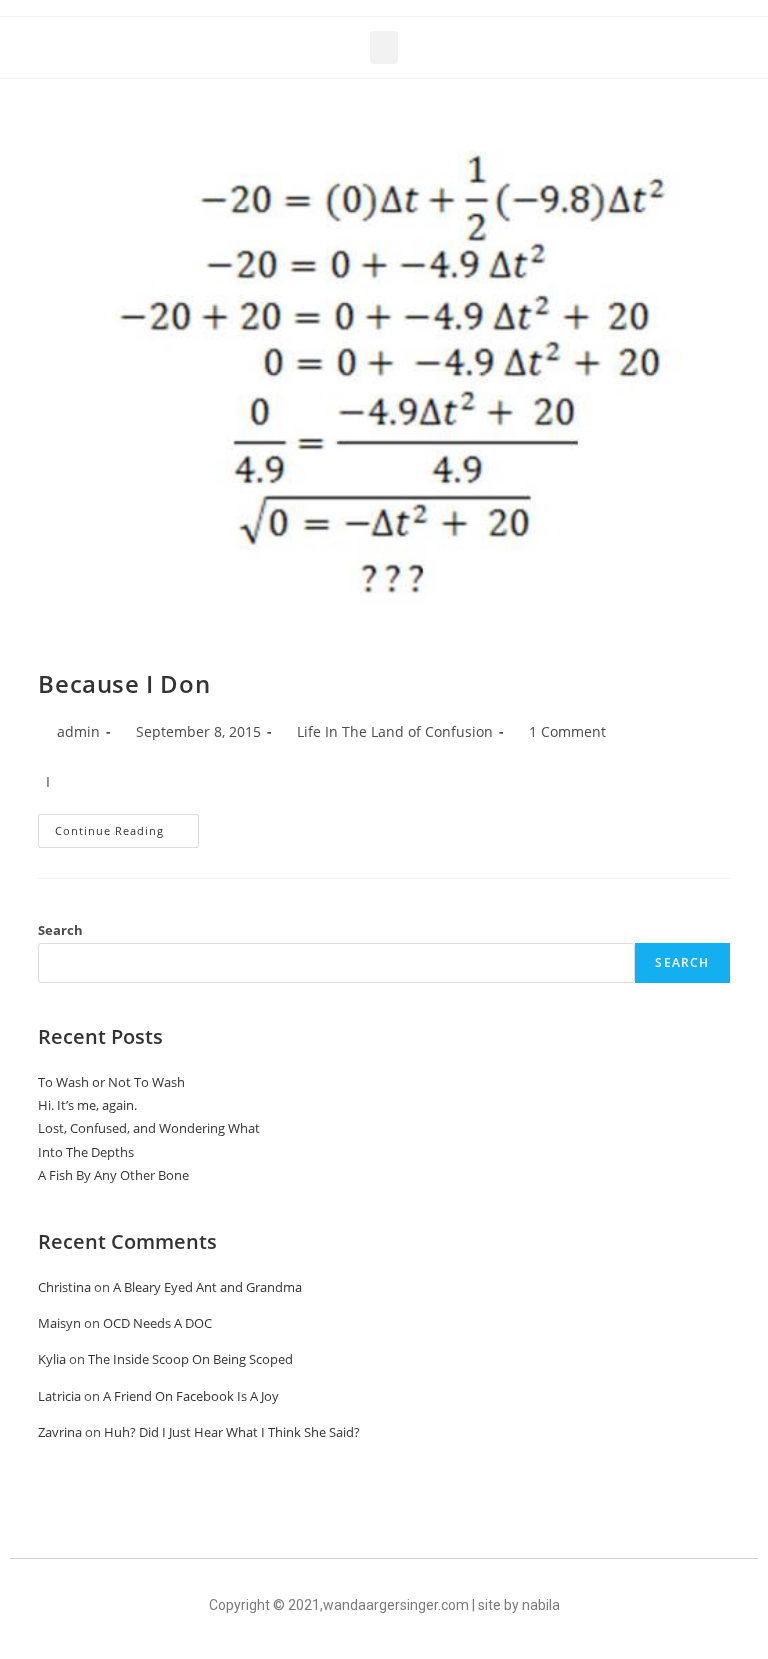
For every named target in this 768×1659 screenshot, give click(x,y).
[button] (384, 47)
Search (60, 930)
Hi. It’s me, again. (87, 1105)
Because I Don (124, 683)
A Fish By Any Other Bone (113, 1175)
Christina (64, 1287)
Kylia (52, 1359)
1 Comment (567, 731)
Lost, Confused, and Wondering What (149, 1128)
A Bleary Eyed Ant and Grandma (207, 1287)
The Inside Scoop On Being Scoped (190, 1359)
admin (78, 731)
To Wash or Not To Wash (111, 1082)
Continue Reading (127, 826)
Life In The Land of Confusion (395, 731)
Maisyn (59, 1323)
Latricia (59, 1396)
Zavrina (60, 1432)
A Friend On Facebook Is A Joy (191, 1396)
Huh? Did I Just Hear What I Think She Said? (232, 1432)
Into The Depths (86, 1152)
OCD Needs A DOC (157, 1323)
